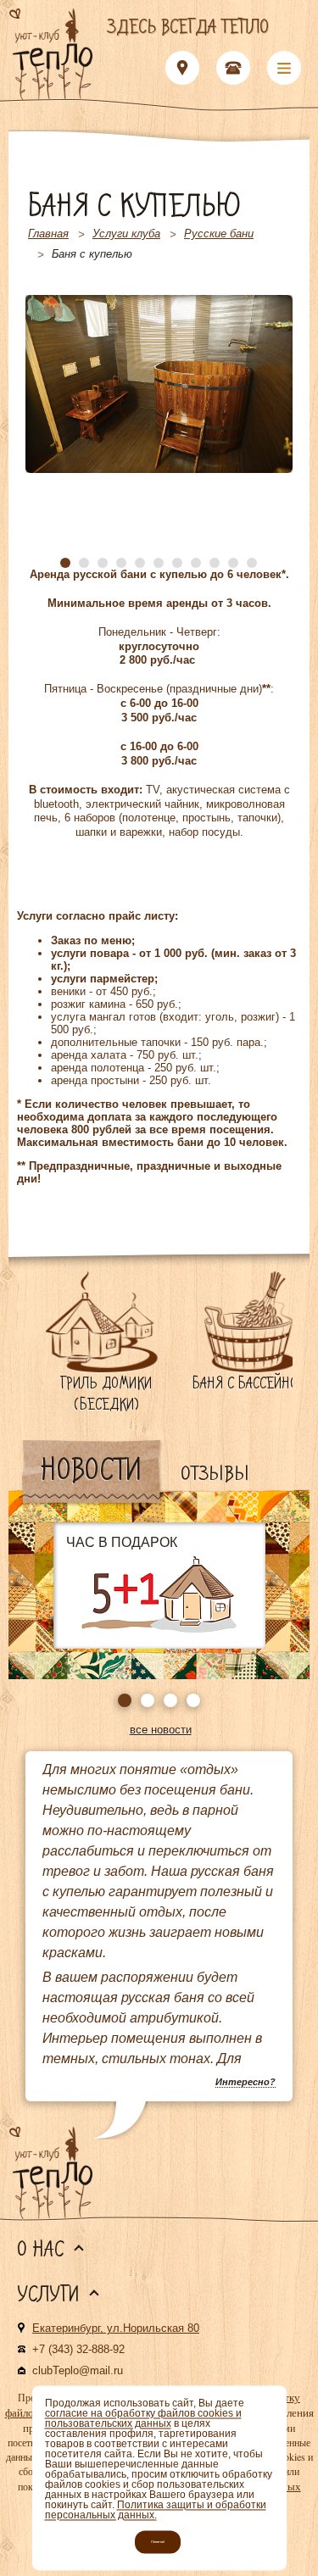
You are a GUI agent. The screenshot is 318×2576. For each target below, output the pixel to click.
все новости (161, 1730)
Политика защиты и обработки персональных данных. (156, 2510)
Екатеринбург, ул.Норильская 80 (116, 2328)
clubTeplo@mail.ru (78, 2370)
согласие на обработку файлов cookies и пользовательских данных (143, 2418)
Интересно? (245, 2082)
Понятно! (158, 2542)
